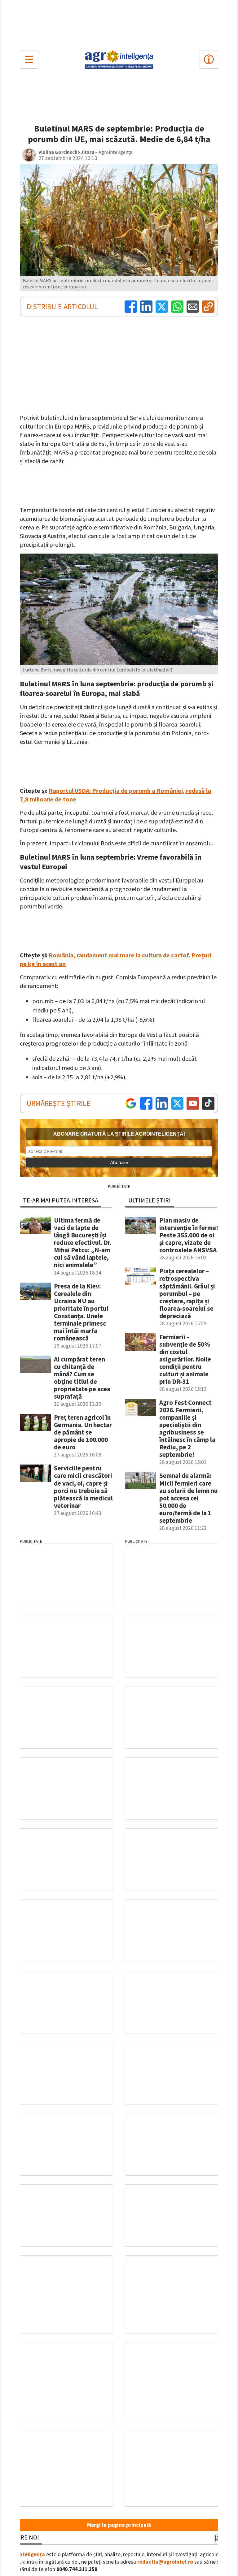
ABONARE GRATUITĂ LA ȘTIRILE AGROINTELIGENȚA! (119, 1134)
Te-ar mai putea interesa (61, 1200)
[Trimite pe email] (193, 307)
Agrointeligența (26, 2554)
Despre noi (23, 2537)
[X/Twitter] (177, 1103)
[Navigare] (29, 59)
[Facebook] (131, 307)
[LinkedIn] (146, 307)
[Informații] (209, 59)
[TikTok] (208, 1103)
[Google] (131, 1103)
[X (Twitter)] (162, 307)
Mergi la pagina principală (119, 2525)
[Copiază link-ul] (208, 307)
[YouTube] (193, 1103)
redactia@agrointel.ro (165, 2562)
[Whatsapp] (177, 307)
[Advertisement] (119, 24)
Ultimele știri (150, 1200)
